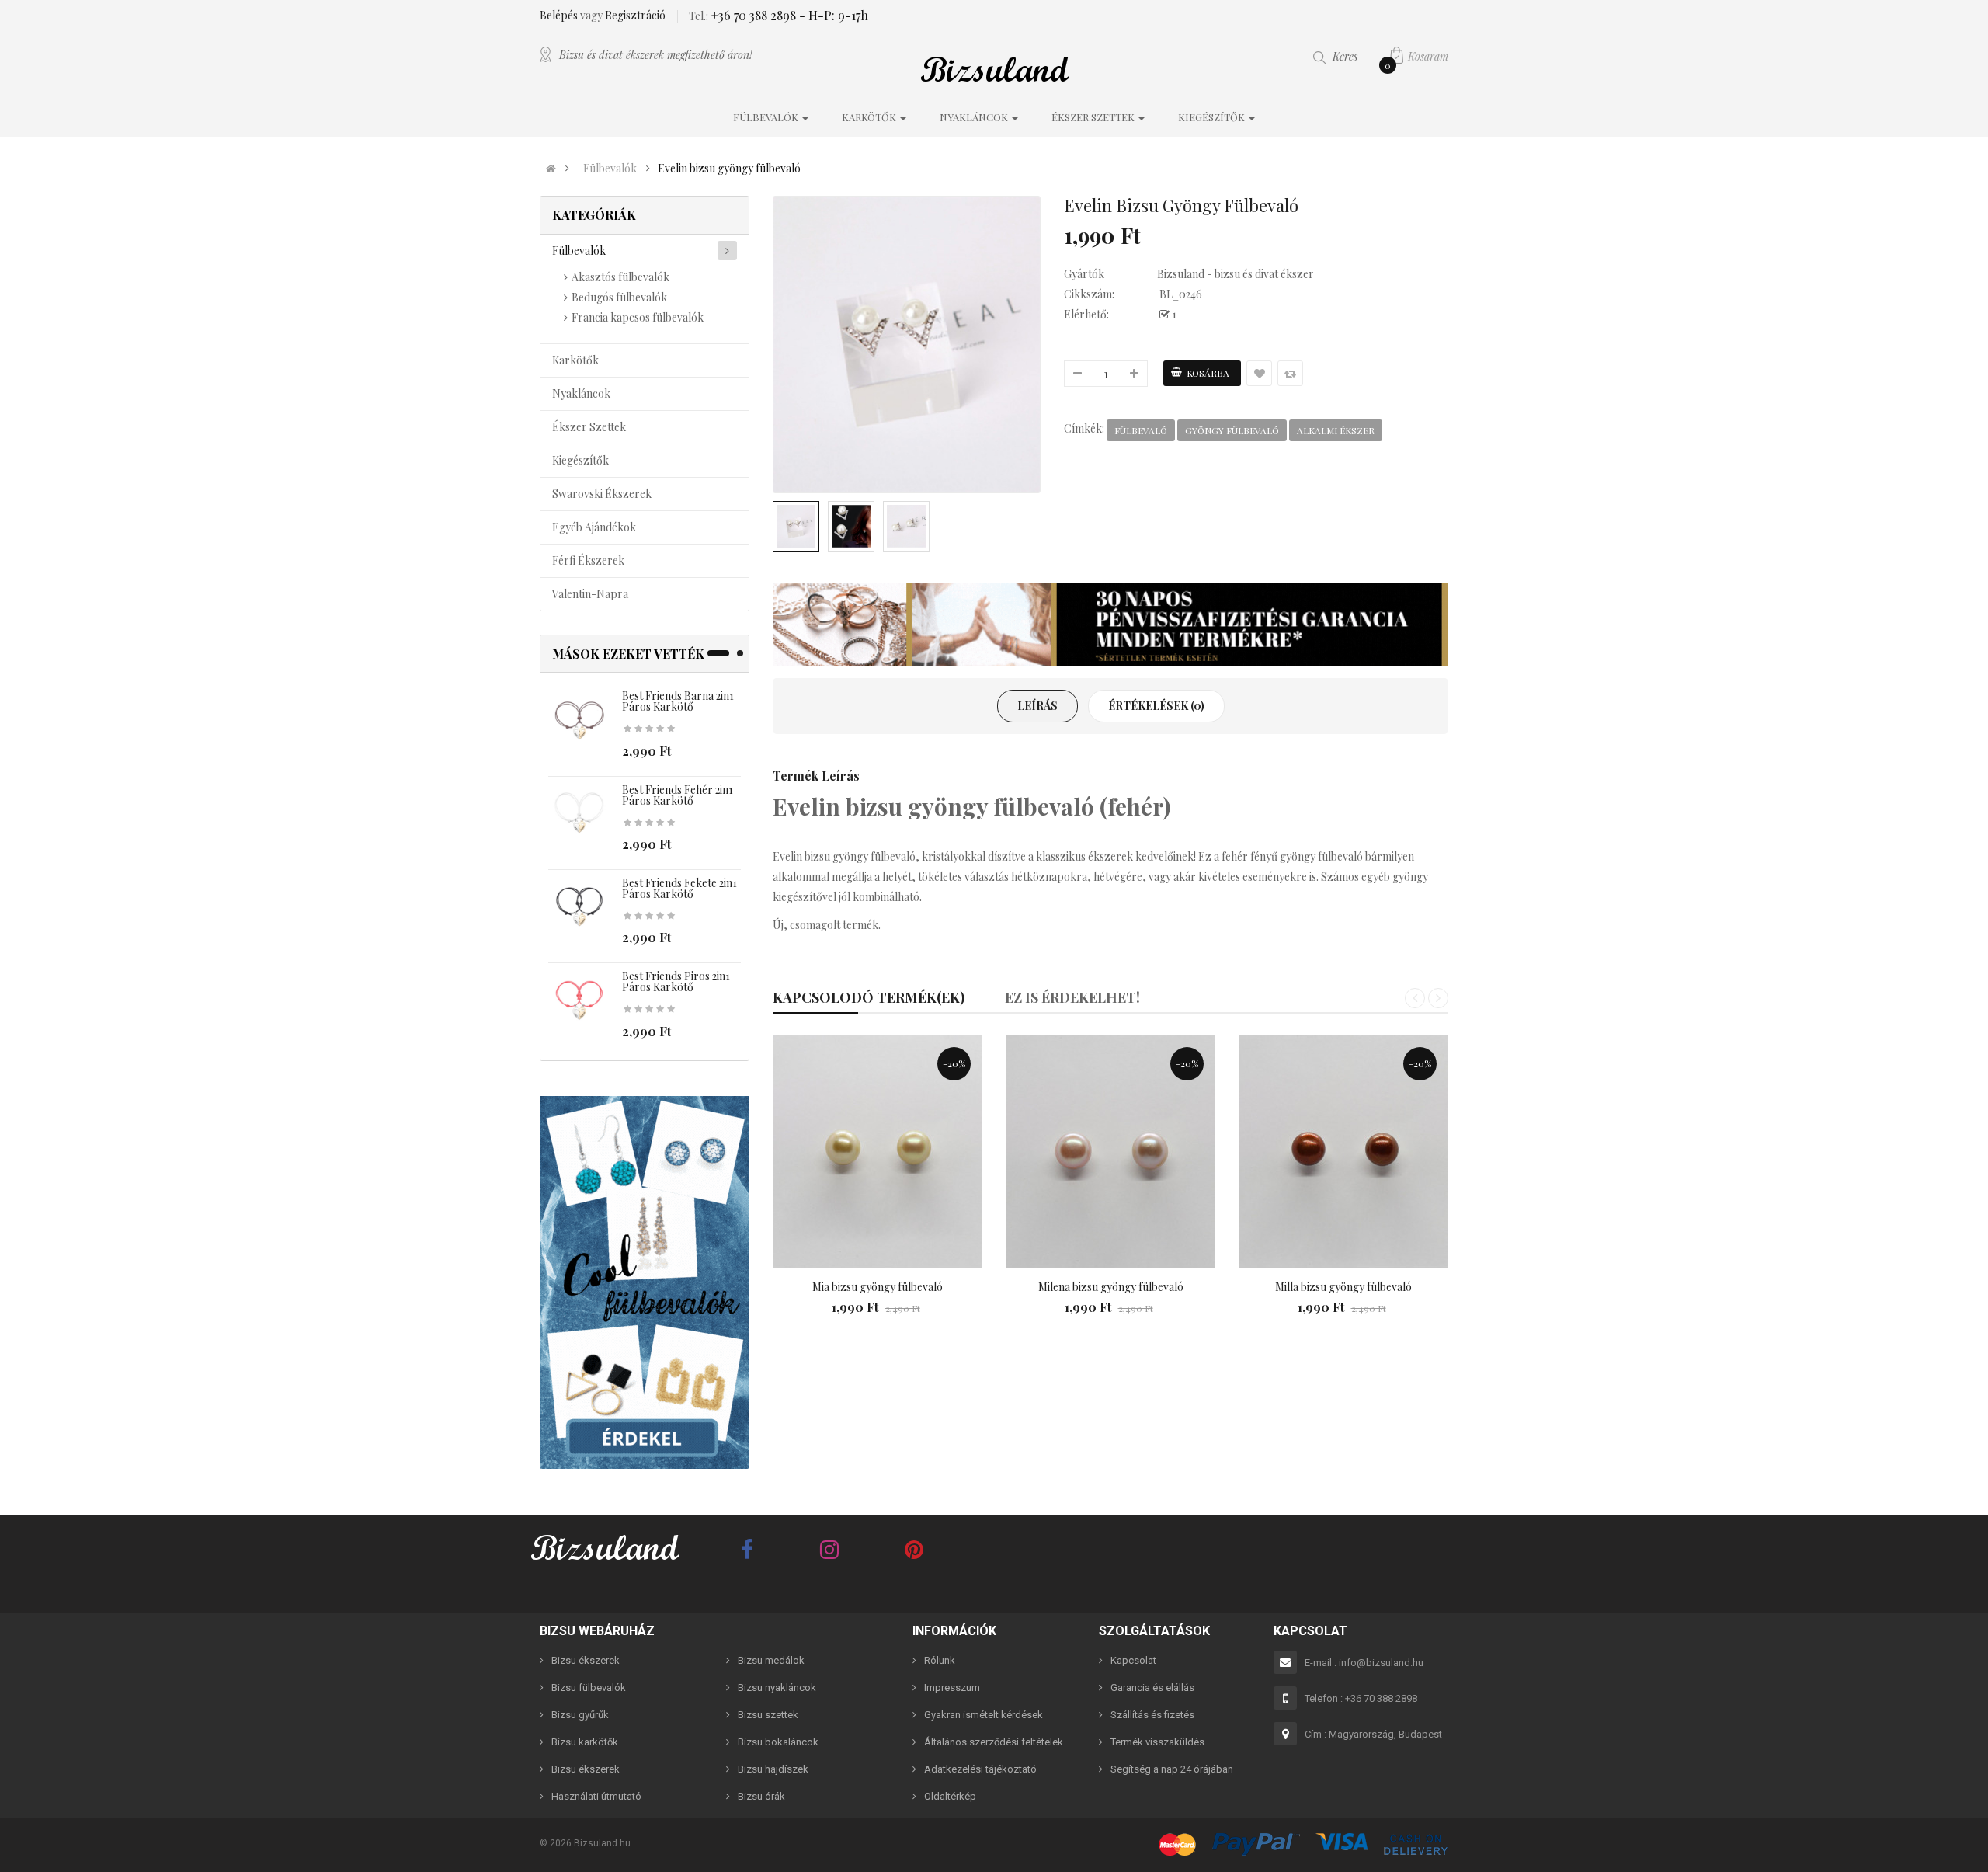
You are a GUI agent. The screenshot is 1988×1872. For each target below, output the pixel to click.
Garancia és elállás (1152, 1688)
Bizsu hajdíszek (773, 1769)
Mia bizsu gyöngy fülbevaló (878, 1287)
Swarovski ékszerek (602, 494)
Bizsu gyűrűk (580, 1715)
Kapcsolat (1133, 1660)
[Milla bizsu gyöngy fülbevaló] (1343, 1152)
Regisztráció (635, 15)
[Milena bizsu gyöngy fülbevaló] (1110, 1152)
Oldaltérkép (950, 1796)
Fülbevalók (610, 169)
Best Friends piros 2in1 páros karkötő (676, 981)
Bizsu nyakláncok (777, 1688)
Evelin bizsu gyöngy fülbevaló (729, 169)
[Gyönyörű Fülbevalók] (645, 1282)
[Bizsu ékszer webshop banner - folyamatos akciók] (1110, 625)
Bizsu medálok (771, 1660)
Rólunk (940, 1660)
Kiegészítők (580, 460)
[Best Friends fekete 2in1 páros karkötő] (579, 908)
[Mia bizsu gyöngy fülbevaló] (878, 1152)
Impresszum (952, 1688)
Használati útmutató (596, 1796)
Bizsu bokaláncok (778, 1742)
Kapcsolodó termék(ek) (869, 997)
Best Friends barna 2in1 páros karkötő (678, 701)
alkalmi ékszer (1336, 430)
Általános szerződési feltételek (994, 1742)
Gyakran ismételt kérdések (984, 1715)
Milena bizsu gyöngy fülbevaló (1111, 1287)
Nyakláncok (581, 393)
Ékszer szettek (589, 427)
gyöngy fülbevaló (1232, 430)
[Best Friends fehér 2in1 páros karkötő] (579, 814)
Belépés (560, 15)
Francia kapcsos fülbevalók (638, 317)
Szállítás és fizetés (1152, 1715)
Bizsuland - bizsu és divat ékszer (1236, 274)
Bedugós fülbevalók (619, 297)
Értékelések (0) (1156, 706)
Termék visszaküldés (1157, 1742)
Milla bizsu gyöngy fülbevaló (1343, 1287)
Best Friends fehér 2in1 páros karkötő (678, 795)
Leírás (1037, 706)
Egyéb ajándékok (594, 527)
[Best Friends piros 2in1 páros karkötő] (579, 1001)
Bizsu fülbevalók (589, 1688)
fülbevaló (1141, 430)
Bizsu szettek (768, 1715)
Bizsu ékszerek (586, 1660)
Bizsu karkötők (585, 1742)
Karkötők (575, 360)
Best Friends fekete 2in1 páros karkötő (679, 888)
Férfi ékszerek (588, 560)
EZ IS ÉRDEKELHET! (1072, 997)
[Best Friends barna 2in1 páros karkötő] (579, 720)
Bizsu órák (761, 1796)
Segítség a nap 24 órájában (1172, 1769)
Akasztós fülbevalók (620, 277)
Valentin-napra (590, 594)
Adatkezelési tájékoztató (980, 1769)
